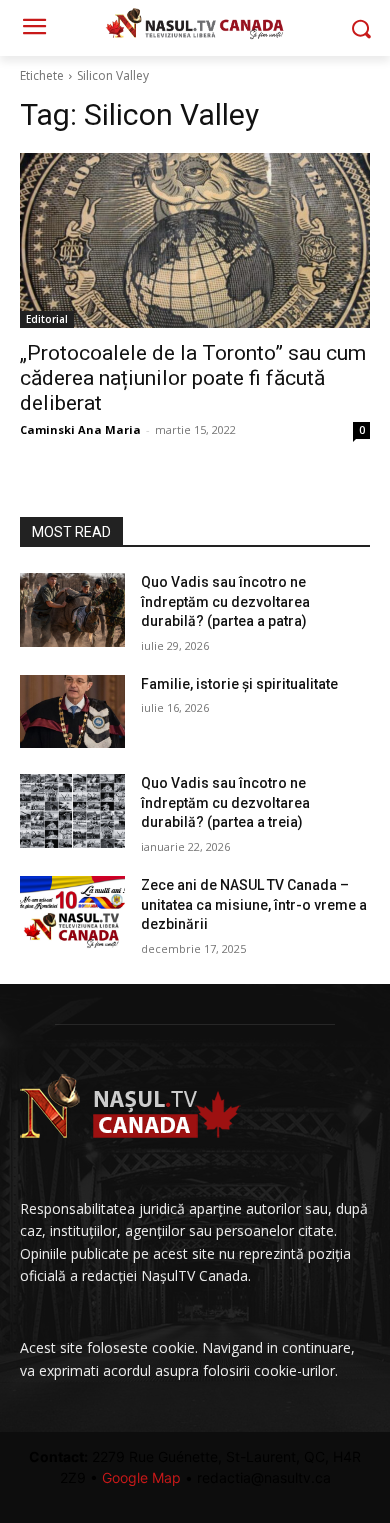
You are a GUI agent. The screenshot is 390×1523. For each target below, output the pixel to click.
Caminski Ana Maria (80, 429)
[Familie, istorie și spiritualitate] (72, 712)
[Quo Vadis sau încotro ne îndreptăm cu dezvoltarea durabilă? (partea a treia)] (72, 811)
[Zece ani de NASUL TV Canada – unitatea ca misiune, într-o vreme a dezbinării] (72, 913)
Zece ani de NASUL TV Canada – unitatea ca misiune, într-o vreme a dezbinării (254, 904)
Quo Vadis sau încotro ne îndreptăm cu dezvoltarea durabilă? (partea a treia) (225, 802)
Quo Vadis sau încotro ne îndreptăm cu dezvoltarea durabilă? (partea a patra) (225, 601)
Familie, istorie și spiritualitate (239, 684)
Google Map (141, 1477)
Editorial (47, 319)
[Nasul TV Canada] (195, 23)
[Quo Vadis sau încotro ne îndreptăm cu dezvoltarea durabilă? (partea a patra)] (72, 610)
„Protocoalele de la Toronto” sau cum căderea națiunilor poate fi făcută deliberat (193, 378)
